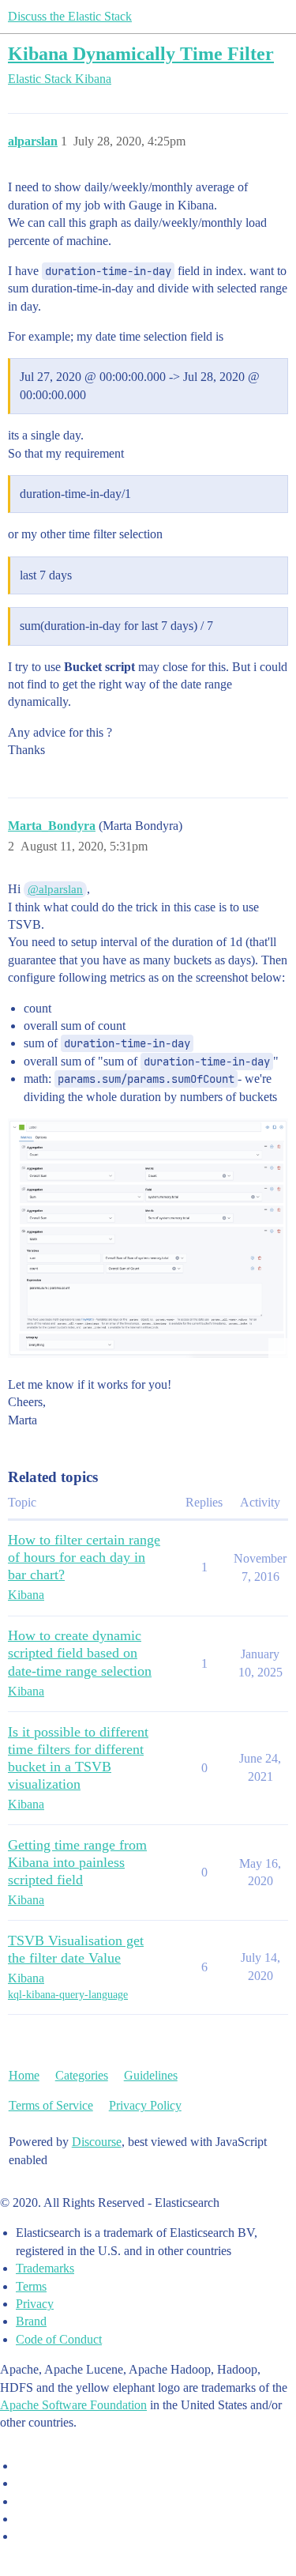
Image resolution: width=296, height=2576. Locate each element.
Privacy (35, 2304)
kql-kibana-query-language (68, 1995)
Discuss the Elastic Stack (70, 16)
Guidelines (151, 2075)
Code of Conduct (59, 2339)
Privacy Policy (145, 2105)
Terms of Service (51, 2105)
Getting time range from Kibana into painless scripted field (77, 1862)
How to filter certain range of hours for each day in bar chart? (84, 1557)
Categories (82, 2075)
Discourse (97, 2142)
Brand (31, 2321)
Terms (31, 2286)
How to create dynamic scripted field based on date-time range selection (80, 1653)
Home (24, 2075)
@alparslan (55, 889)
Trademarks (45, 2268)
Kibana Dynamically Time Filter (141, 53)
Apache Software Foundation (73, 2405)
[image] (148, 1238)
